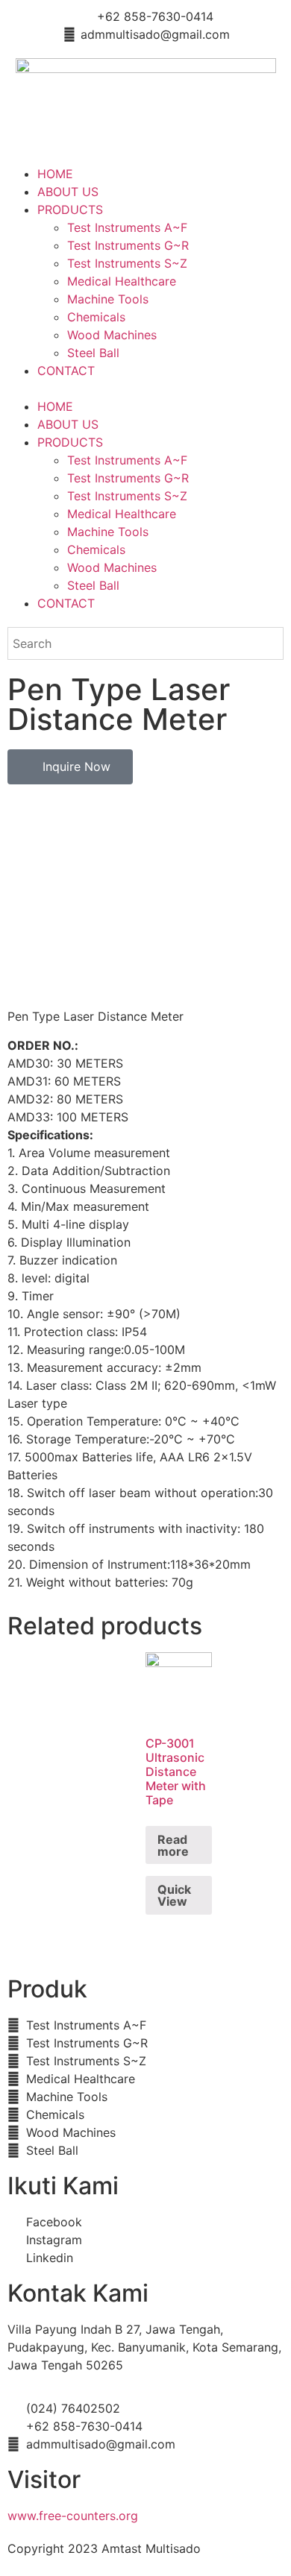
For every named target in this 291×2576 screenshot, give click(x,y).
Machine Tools (108, 299)
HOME (55, 174)
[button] (145, 388)
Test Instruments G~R (128, 245)
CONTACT (66, 371)
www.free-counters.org (73, 2516)
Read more (173, 1845)
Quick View (174, 1895)
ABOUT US (68, 192)
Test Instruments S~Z (127, 263)
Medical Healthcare (122, 281)
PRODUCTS (70, 210)
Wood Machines (112, 335)
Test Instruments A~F (127, 227)
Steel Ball (93, 353)
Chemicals (96, 317)
